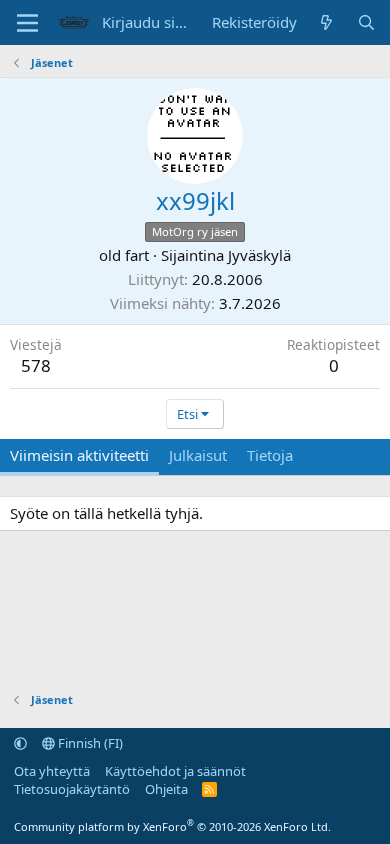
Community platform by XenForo (172, 826)
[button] (20, 743)
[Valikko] (27, 23)
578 (36, 365)
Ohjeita (166, 789)
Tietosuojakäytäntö (72, 789)
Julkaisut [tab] (198, 455)
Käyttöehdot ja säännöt (175, 771)
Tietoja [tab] (270, 455)
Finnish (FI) (89, 743)
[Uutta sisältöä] (326, 22)
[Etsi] (366, 22)
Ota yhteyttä (52, 771)
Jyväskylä (259, 255)
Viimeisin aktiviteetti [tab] (79, 455)
